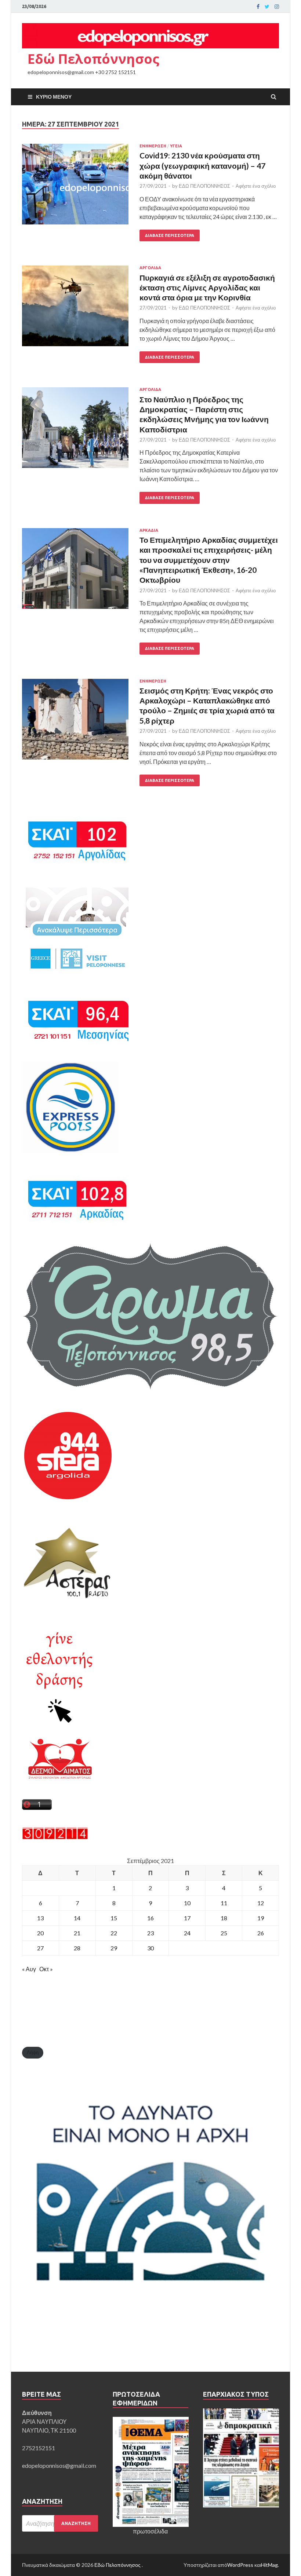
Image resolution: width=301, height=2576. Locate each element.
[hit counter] (55, 1837)
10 (187, 1903)
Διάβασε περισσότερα (170, 235)
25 (224, 1933)
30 (150, 1948)
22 (114, 1933)
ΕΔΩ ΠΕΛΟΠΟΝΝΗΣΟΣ (204, 186)
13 (40, 1918)
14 (77, 1918)
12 (261, 1903)
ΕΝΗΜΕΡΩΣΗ (153, 146)
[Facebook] (258, 7)
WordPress (240, 2565)
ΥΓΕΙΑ (176, 146)
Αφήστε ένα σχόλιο (256, 186)
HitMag (269, 2565)
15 (114, 1918)
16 (150, 1918)
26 (261, 1933)
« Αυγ (29, 1969)
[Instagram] (277, 7)
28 (77, 1948)
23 (150, 1933)
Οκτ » (46, 1969)
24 (187, 1933)
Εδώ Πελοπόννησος (93, 59)
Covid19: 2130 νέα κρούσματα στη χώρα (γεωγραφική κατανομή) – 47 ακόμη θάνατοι (202, 165)
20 (40, 1933)
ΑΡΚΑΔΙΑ (149, 530)
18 (224, 1918)
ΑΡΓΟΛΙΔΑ (150, 268)
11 (224, 1903)
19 (261, 1918)
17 (187, 1918)
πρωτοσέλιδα (150, 2531)
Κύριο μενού (54, 97)
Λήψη (33, 2052)
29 (114, 1948)
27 (40, 1948)
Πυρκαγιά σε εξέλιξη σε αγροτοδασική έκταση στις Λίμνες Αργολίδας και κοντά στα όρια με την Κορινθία (207, 288)
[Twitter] (267, 7)
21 (77, 1933)
